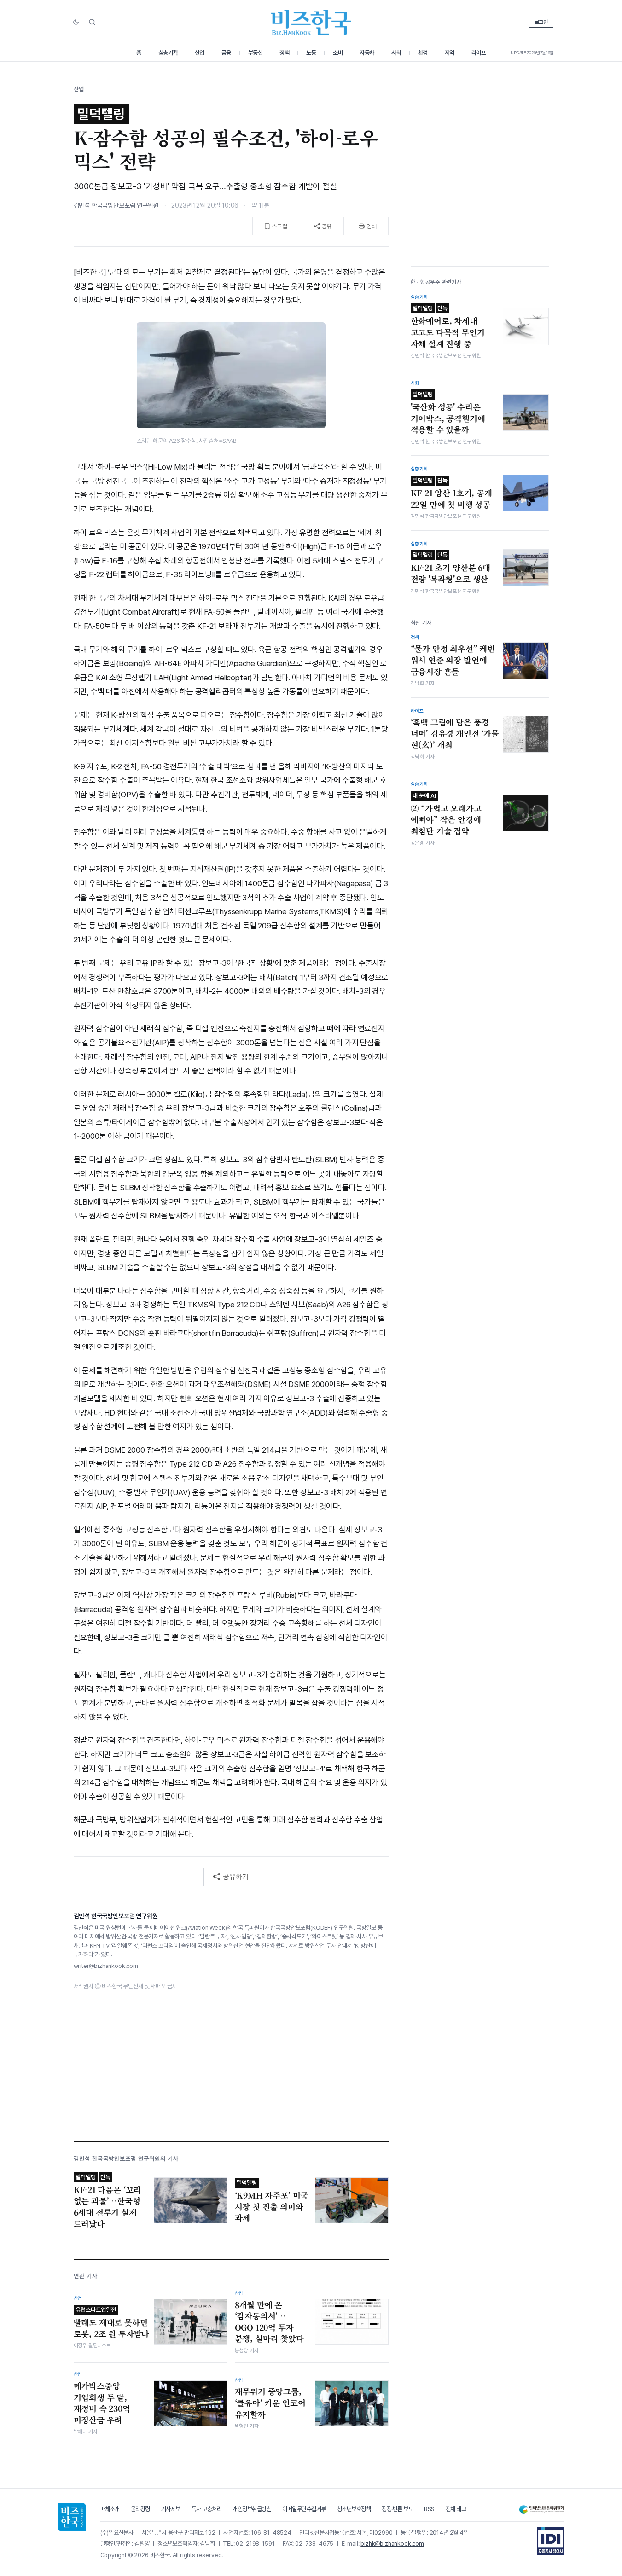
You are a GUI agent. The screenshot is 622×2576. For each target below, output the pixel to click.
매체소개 (110, 2509)
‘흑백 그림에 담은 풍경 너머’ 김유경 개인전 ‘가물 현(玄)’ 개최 (455, 733)
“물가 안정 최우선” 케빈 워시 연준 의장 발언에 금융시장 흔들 (453, 660)
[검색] (92, 22)
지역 (450, 53)
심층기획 (168, 53)
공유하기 (236, 1876)
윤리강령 (140, 2509)
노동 (311, 53)
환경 (423, 53)
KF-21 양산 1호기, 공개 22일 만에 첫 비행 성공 (451, 493)
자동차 (367, 53)
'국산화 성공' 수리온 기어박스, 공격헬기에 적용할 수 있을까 (448, 413)
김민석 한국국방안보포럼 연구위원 (116, 205)
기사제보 (171, 2509)
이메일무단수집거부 (304, 2509)
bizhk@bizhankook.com (392, 2544)
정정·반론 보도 (397, 2509)
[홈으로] (72, 2517)
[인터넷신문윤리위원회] (541, 2509)
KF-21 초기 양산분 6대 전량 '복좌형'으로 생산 (451, 568)
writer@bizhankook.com (106, 1966)
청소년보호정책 (354, 2509)
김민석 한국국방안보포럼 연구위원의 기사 (126, 2159)
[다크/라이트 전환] (76, 23)
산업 (200, 53)
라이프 (479, 53)
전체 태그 (456, 2509)
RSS (429, 2509)
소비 (338, 53)
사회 (396, 53)
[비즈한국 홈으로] (311, 22)
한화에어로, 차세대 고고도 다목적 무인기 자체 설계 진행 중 (448, 327)
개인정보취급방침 (252, 2509)
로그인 (541, 22)
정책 (284, 53)
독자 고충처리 (207, 2509)
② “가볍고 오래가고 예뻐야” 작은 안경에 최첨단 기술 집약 (446, 814)
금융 (226, 53)
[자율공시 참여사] (551, 2541)
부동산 (256, 53)
